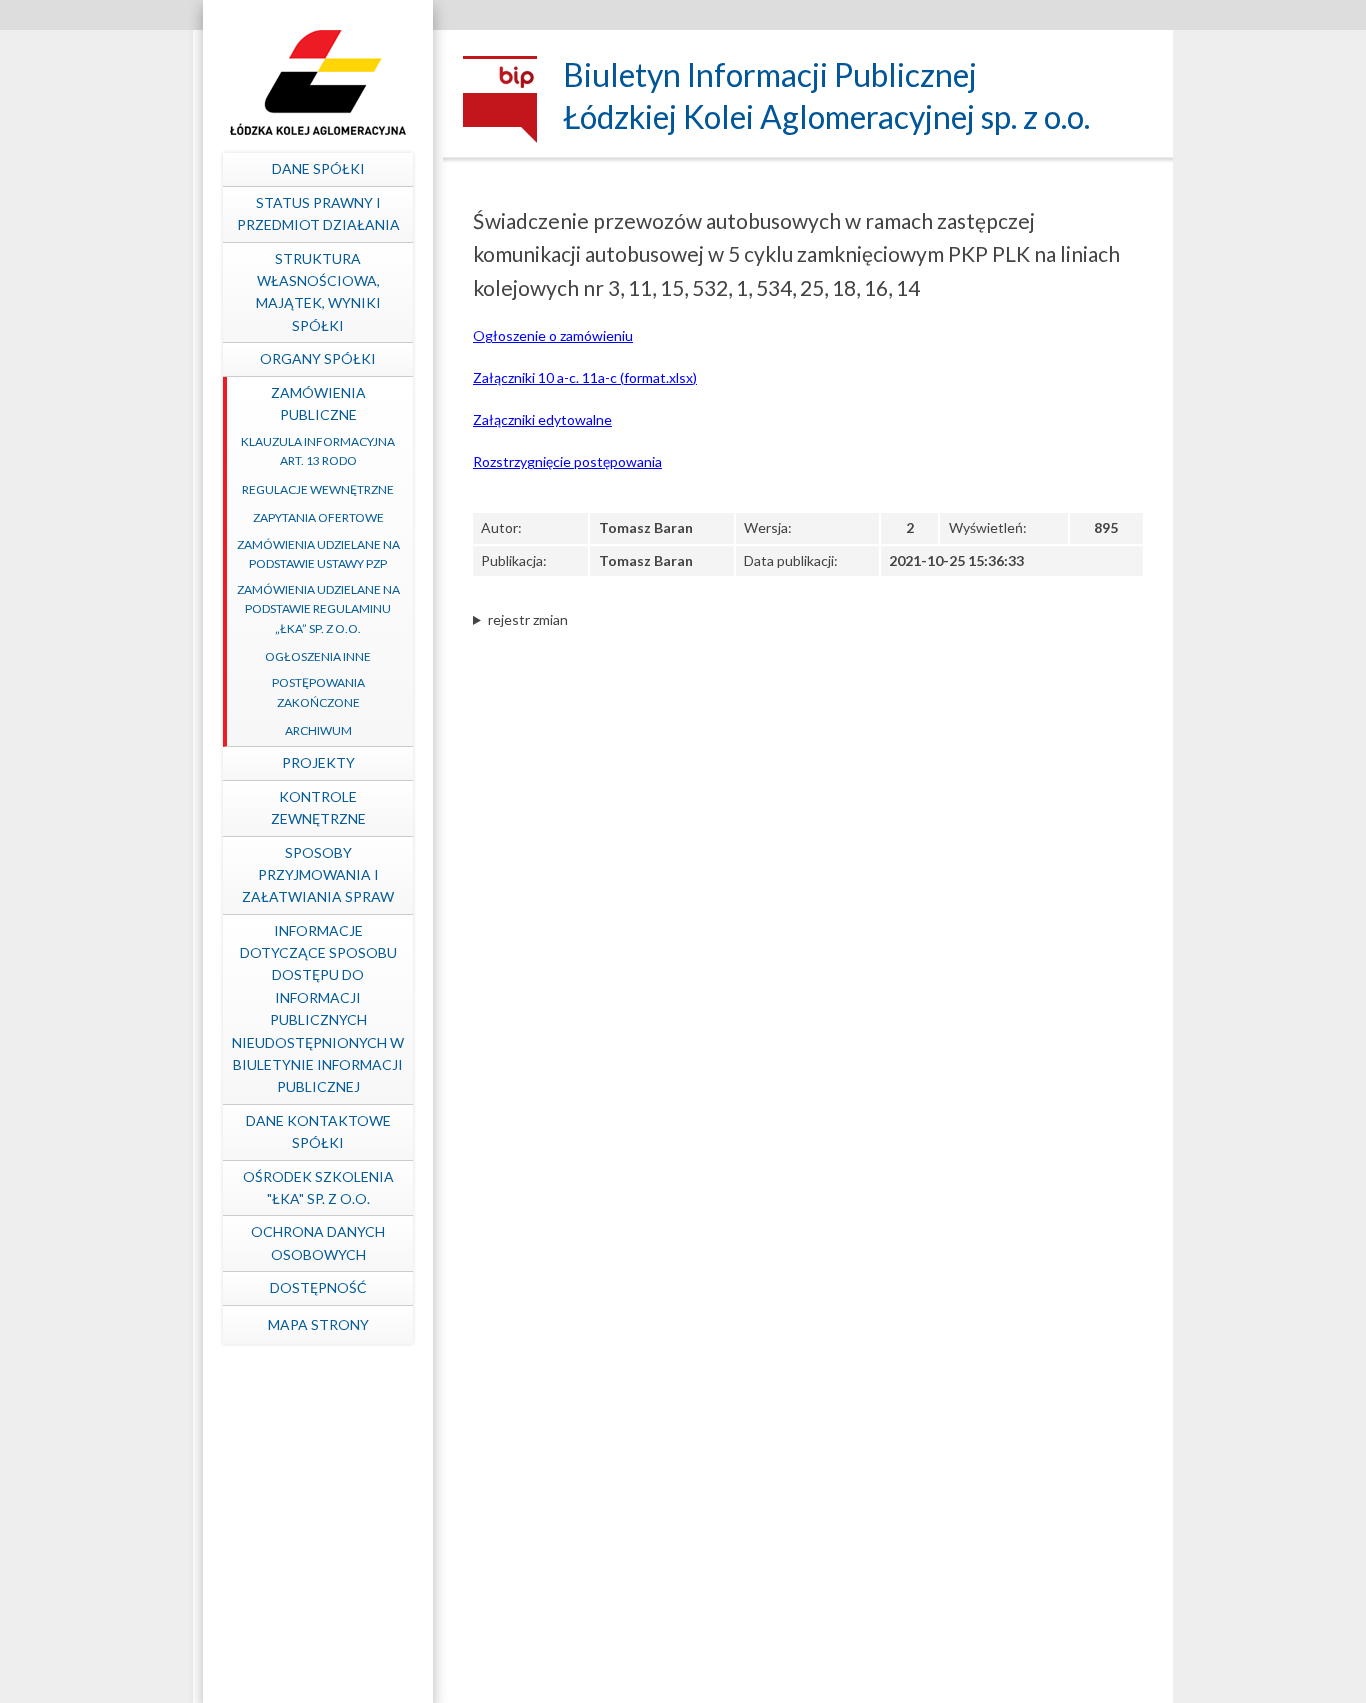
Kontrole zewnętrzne (318, 807)
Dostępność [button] (318, 1287)
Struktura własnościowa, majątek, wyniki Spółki (318, 292)
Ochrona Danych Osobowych (318, 1242)
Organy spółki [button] (318, 358)
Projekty (318, 762)
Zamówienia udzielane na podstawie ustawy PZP (318, 554)
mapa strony (318, 1324)
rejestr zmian (528, 619)
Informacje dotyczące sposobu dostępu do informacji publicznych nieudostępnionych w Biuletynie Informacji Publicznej (318, 1009)
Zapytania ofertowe (318, 517)
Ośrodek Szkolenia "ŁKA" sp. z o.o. (318, 1187)
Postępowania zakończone (318, 692)
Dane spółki (318, 168)
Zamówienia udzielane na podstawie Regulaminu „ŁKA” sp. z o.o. (318, 608)
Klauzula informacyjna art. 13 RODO (318, 451)
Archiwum (318, 730)
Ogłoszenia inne (318, 656)
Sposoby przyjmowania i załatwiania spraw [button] (318, 875)
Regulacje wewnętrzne (318, 489)
